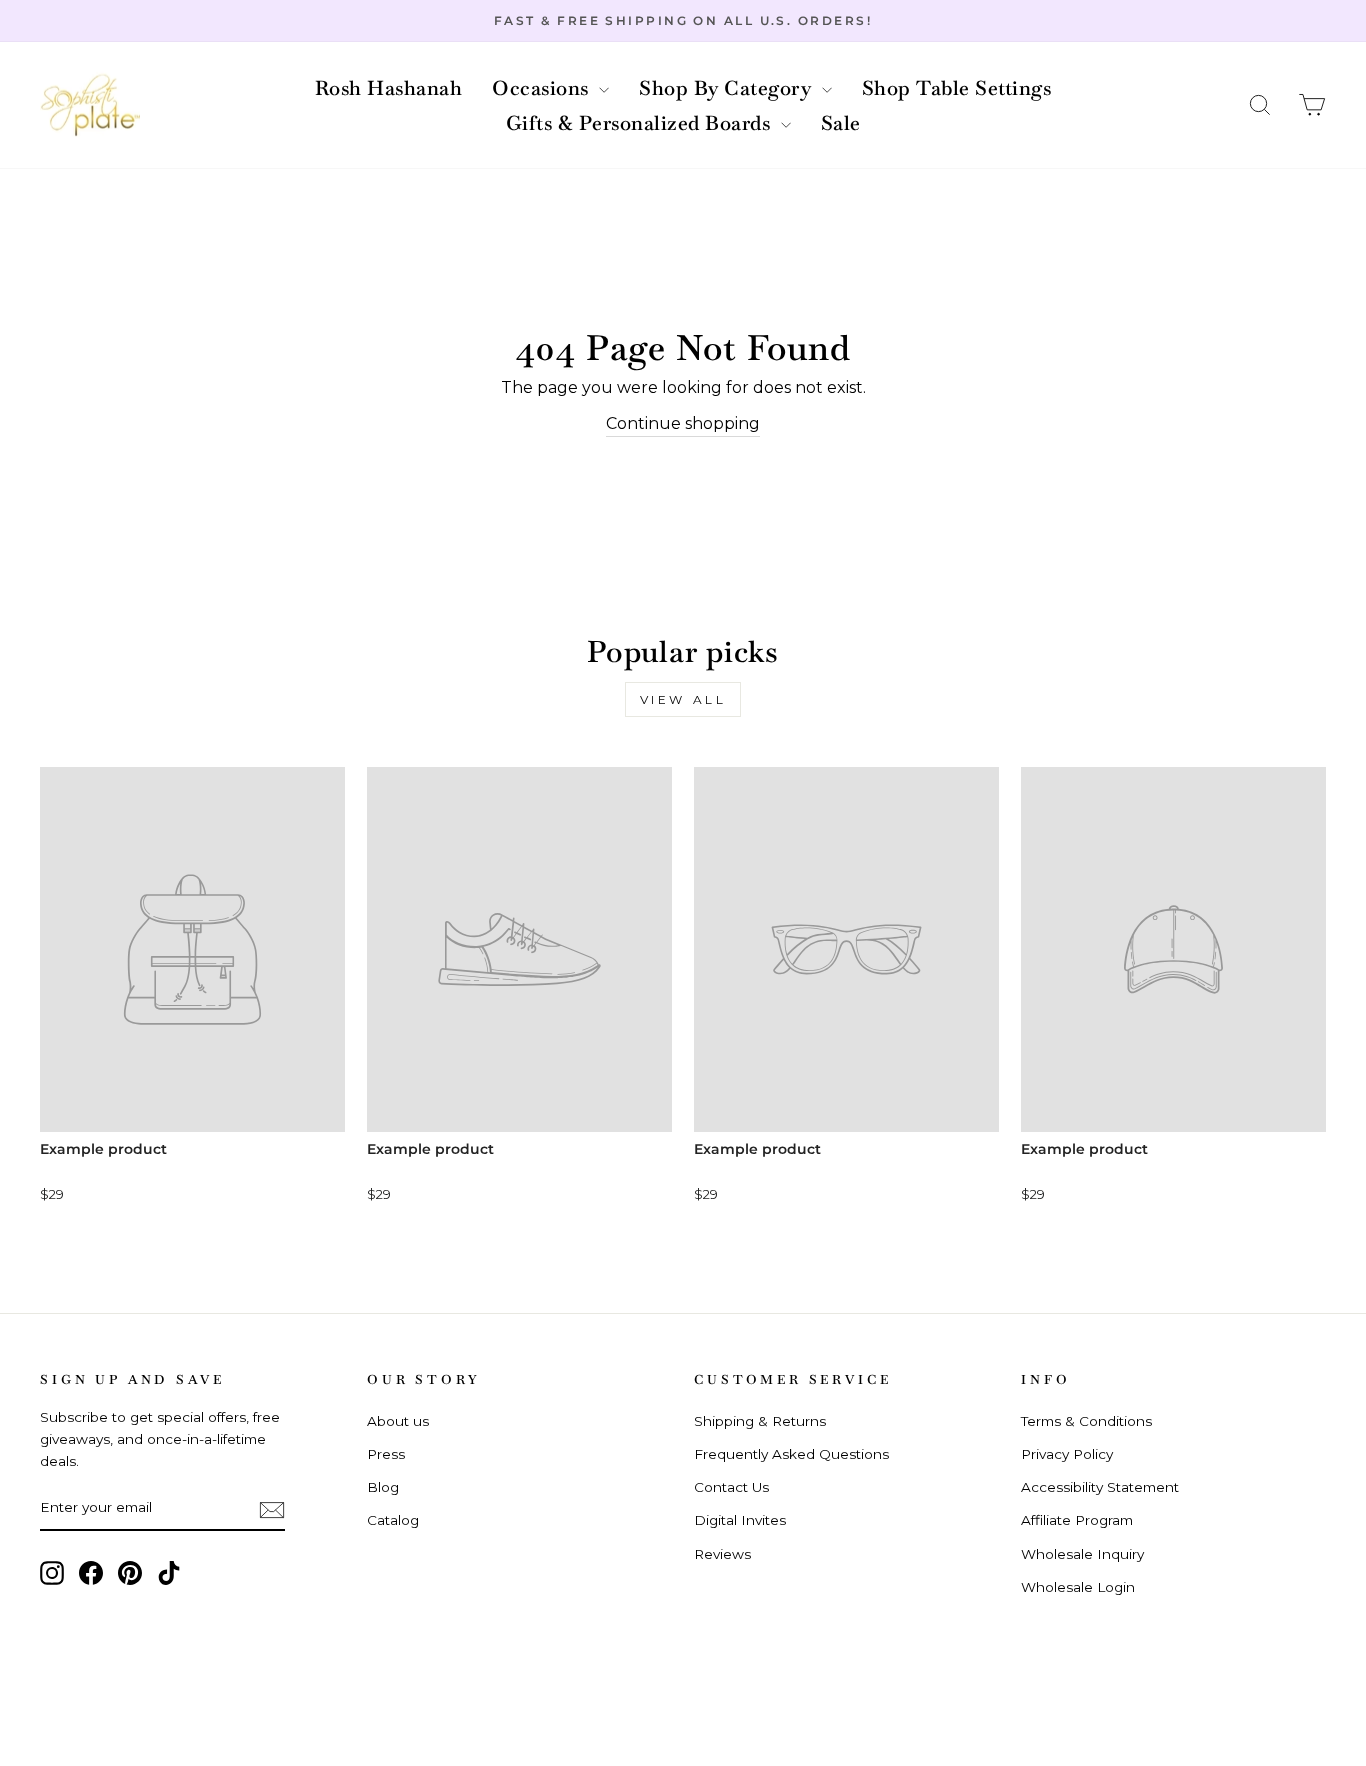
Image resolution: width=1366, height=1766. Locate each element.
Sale (841, 123)
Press (386, 1454)
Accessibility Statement (1100, 1487)
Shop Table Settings (957, 88)
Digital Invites (740, 1520)
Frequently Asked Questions (791, 1454)
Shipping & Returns (760, 1421)
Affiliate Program (1077, 1520)
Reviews (722, 1554)
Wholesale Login (1078, 1587)
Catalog (393, 1520)
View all (683, 699)
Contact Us (731, 1487)
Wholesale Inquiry (1082, 1554)
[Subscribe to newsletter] (272, 1509)
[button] (1260, 105)
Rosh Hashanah (389, 88)
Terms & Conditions (1086, 1421)
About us (398, 1421)
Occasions (543, 88)
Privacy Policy (1067, 1454)
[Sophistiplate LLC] (90, 105)
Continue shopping (683, 423)
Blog (383, 1487)
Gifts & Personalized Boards (641, 123)
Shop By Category (728, 88)
